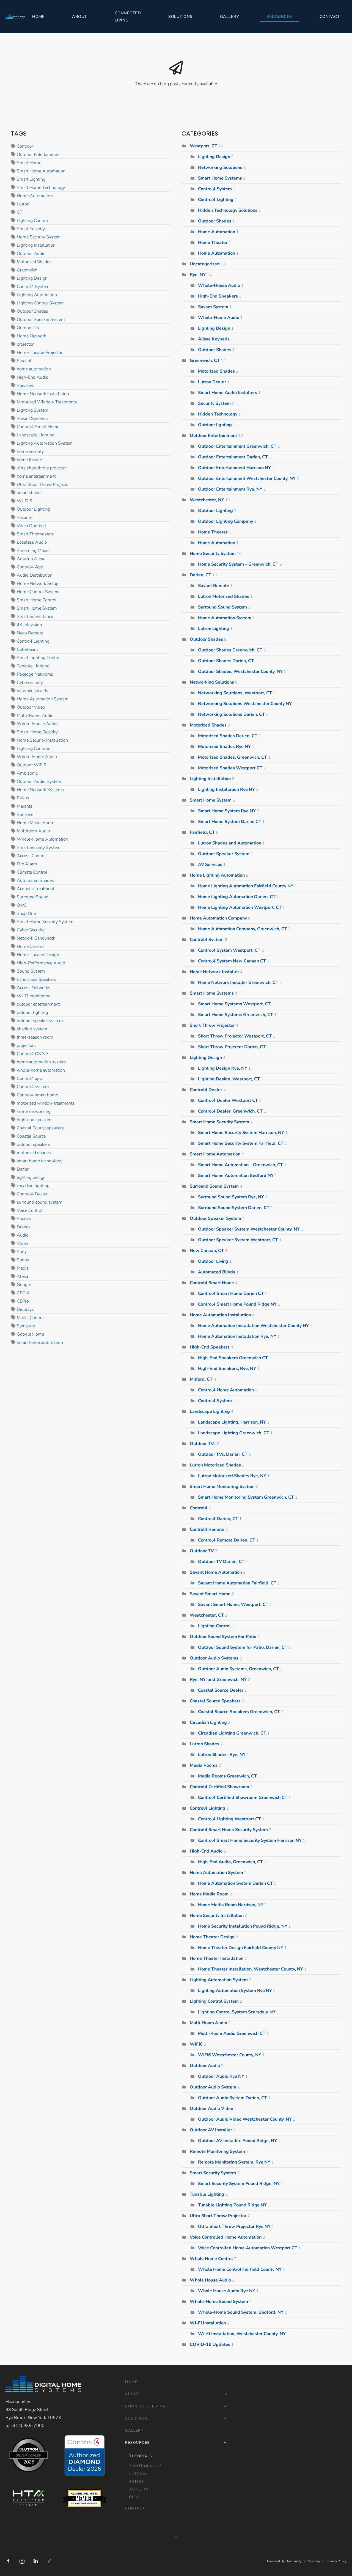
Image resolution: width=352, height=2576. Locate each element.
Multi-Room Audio (35, 715)
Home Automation (35, 196)
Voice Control (30, 1210)
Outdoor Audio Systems (214, 1658)
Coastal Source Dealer (221, 1690)
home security (30, 452)
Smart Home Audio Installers (228, 393)
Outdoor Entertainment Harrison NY (234, 468)
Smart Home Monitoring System (222, 1487)
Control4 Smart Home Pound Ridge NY (237, 1304)
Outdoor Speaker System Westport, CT (238, 1240)
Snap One (26, 913)
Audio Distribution (35, 575)
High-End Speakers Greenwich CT (233, 1358)
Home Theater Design (38, 955)
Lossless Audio (32, 542)
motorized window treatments (46, 1103)
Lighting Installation (36, 245)
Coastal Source (31, 1136)
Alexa (22, 1276)
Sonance (25, 814)
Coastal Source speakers (40, 1128)
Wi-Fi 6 (24, 501)
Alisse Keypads (214, 339)
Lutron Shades (204, 1744)
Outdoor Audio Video (211, 2109)
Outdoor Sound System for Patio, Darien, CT (243, 1647)
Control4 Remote (207, 1529)
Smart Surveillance (35, 617)
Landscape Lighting (36, 435)
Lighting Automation (37, 295)
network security (33, 691)
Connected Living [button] (128, 16)
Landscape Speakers (36, 979)
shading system (32, 1029)
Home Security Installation (42, 740)
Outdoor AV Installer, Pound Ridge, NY (237, 2141)
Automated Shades (35, 880)
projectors (26, 1045)
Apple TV (139, 2489)
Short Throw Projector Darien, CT (232, 1047)
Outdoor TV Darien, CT (221, 1562)
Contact (330, 16)
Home (38, 16)
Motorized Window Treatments (47, 402)
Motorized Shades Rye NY (224, 747)
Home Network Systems (40, 790)
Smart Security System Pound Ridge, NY (239, 2184)
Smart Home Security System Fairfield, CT (241, 1143)
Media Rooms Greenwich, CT (227, 1776)
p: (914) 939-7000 (25, 2426)
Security (24, 518)
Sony (22, 1252)
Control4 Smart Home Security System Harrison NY (250, 1840)
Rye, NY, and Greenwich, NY (218, 1680)
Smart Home (29, 163)
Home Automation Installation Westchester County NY (253, 1326)
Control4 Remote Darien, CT (227, 1540)
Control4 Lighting (216, 200)
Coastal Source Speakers (215, 1701)
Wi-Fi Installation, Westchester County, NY (242, 2334)
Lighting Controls (34, 748)
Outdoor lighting (215, 425)
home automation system (41, 1062)
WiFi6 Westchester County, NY (230, 2055)
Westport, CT (204, 146)
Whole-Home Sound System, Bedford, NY (241, 2312)
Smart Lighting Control (39, 658)
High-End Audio (33, 377)
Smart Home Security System (45, 922)
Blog (135, 2497)
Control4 (25, 146)
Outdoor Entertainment (39, 155)
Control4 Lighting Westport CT (229, 1819)
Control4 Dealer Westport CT (228, 1100)
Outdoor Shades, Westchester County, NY (240, 671)
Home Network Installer (214, 972)
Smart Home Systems (220, 178)
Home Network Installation (43, 394)
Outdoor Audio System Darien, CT (233, 2098)
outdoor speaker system (40, 1021)
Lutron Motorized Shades (224, 596)
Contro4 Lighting (33, 641)
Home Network (31, 336)
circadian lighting (33, 1186)
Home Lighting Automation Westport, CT (240, 907)
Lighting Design (32, 278)
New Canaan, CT (207, 1251)
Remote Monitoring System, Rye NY (234, 2162)
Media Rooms (204, 1765)
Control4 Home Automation (226, 1390)
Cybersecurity (30, 682)
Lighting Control (32, 221)
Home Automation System (43, 699)
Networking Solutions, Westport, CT (235, 693)
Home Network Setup (38, 584)
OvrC (22, 905)
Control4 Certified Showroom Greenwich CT (243, 1798)
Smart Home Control (37, 600)
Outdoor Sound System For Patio (223, 1637)
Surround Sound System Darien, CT (234, 1208)
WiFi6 (196, 2044)
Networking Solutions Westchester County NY (245, 704)
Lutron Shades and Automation (230, 843)
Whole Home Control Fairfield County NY (240, 2269)
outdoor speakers (33, 1144)
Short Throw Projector (212, 1025)
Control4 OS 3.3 (33, 1054)
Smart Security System (39, 847)
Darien (23, 1169)
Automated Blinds (217, 1272)
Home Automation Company (218, 918)
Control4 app (29, 1078)
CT (20, 212)
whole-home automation (41, 1070)
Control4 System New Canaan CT (232, 961)
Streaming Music (33, 551)
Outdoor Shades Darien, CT (226, 661)
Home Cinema (31, 946)
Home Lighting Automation (217, 875)
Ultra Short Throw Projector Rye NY (234, 2227)
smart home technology (40, 1161)
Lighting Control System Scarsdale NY (237, 2012)
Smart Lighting (31, 179)
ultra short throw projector (42, 468)
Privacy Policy (336, 2561)
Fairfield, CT (202, 832)
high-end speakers (35, 1120)
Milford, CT (202, 1379)
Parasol (24, 361)
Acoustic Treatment (35, 889)
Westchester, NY (207, 500)
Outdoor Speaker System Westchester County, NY (249, 1229)
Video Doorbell (31, 526)
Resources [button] (279, 16)
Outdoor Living (214, 1261)
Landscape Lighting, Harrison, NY (232, 1422)
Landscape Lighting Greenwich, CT (234, 1433)
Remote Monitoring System (217, 2151)
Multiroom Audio (33, 831)
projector (25, 344)
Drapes (24, 1227)
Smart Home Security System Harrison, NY (241, 1133)
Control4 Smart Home (38, 427)
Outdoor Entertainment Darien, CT (233, 457)
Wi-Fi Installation (208, 2323)
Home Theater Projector (40, 353)
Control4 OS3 (145, 2466)
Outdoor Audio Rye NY (221, 2076)
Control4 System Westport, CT (229, 950)
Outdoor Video (31, 707)
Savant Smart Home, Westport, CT (233, 1605)
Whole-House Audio (37, 724)
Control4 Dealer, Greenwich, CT (230, 1111)
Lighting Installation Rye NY (226, 789)
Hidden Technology (218, 414)
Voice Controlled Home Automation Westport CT (248, 2248)
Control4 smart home (37, 1095)
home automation (34, 369)
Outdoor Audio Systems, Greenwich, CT (238, 1669)
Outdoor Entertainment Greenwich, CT (237, 446)
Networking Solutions (220, 167)
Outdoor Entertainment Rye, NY (230, 489)
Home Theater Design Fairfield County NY (241, 1948)
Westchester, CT (207, 1615)
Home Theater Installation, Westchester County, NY (251, 1969)
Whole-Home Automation (42, 839)
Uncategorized (205, 264)
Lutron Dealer (212, 382)
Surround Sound (33, 897)
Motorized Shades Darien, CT (228, 736)
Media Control (30, 1318)
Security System (214, 403)
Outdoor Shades (32, 311)
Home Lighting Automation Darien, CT (237, 897)
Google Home (30, 1334)
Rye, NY (198, 275)
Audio (23, 1235)
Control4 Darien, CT (218, 1519)
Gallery (230, 16)
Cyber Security (31, 930)
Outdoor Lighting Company (226, 521)
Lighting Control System (40, 303)
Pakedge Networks (35, 674)
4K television (29, 625)
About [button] (80, 16)
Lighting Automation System (45, 443)
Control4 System (33, 287)
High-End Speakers (218, 296)
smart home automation (40, 1342)
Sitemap (314, 2561)
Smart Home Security (37, 732)
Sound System (31, 971)
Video (22, 1243)
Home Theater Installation (217, 1958)
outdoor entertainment (38, 1004)
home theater (29, 460)
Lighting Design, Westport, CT (229, 1079)
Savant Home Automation (216, 1572)
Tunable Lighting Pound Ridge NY (232, 2205)
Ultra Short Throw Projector (43, 485)
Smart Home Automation (41, 171)
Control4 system (33, 1087)
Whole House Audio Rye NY (227, 2291)
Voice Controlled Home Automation (226, 2237)
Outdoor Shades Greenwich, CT (230, 650)
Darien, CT (200, 575)
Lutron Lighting (214, 629)
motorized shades (34, 1153)
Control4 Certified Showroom (219, 1787)
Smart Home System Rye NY (227, 811)
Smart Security (31, 229)
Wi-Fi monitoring (34, 996)
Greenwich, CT (205, 360)
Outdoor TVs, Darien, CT (223, 1454)
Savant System (213, 307)
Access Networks (34, 988)
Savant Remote (214, 586)
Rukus (23, 798)
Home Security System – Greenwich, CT (238, 564)
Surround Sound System (222, 607)
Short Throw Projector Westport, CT (235, 1036)
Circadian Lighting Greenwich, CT (232, 1733)
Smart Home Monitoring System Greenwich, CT (246, 1497)
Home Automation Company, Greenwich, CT (243, 929)
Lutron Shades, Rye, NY (222, 1755)
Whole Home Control (211, 2259)
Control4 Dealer (32, 1194)
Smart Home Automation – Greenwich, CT (240, 1165)
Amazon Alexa (31, 559)
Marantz (24, 806)
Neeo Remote (30, 633)
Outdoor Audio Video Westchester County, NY (245, 2119)
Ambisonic (27, 773)
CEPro (23, 1301)
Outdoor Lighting (33, 509)
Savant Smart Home (211, 1594)
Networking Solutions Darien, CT (231, 714)
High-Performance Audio (41, 963)
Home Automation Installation (220, 1315)
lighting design (31, 1177)
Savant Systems (32, 419)
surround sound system (40, 1202)
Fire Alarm (27, 864)
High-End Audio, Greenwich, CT (230, 1862)
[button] (176, 2537)
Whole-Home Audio (37, 757)
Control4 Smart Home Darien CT (231, 1293)
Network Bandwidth (36, 938)
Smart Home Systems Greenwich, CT (236, 1015)
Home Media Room (36, 823)
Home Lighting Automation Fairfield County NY (246, 886)
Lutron (23, 204)
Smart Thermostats (35, 534)
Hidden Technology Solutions (228, 210)
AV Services (210, 865)
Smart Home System (37, 608)
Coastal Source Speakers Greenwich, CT (239, 1712)
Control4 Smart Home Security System (229, 1830)
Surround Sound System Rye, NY (231, 1197)
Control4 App (30, 567)
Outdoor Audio (31, 254)
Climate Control (32, 872)
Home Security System (39, 237)
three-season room (35, 1037)
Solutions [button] (180, 16)
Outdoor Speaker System (41, 320)
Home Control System (38, 592)
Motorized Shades (34, 262)
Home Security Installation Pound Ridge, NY (243, 1926)
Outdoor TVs (203, 1444)
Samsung (26, 1326)
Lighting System (33, 410)
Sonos (23, 1260)
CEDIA (23, 1293)
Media (23, 1268)
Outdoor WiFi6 (31, 765)
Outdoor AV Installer (211, 2130)
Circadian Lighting (208, 1722)
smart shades (30, 493)
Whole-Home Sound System (219, 2302)
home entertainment (36, 476)
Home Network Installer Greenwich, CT (238, 982)
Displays (25, 1309)
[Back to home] (15, 16)
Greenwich (27, 270)
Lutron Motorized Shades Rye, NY (232, 1476)
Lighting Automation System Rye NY (235, 1991)
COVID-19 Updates (210, 2344)
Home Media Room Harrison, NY (231, 1905)
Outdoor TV (28, 328)
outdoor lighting (32, 1012)
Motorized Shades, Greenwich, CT (233, 757)
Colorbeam (27, 649)
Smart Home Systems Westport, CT (234, 1004)
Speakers (26, 386)
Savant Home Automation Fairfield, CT (237, 1583)
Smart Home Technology (41, 188)
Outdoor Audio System (39, 781)
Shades (24, 1219)
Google (24, 1285)
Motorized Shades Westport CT (230, 768)
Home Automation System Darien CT (235, 1883)
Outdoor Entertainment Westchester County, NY (247, 478)
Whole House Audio (210, 2280)
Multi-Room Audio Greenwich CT (232, 2033)
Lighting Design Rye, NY (223, 1068)
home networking (34, 1111)
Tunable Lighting (33, 666)
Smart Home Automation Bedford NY (236, 1176)
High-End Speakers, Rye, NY (227, 1369)
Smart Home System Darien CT (230, 822)
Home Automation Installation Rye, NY (237, 1336)
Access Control (31, 856)
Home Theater (213, 243)
